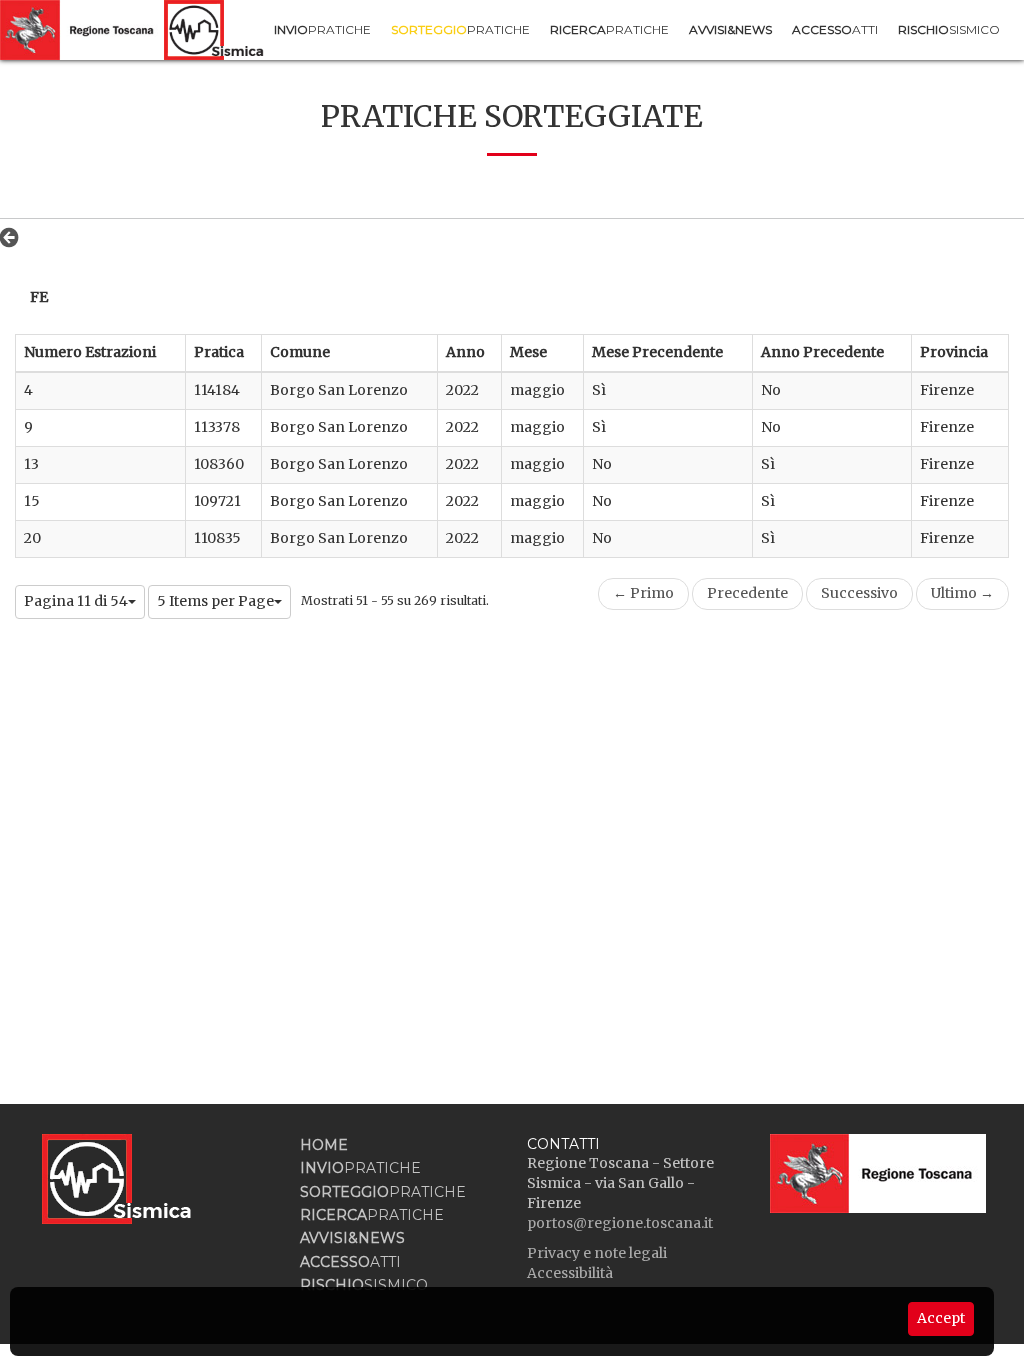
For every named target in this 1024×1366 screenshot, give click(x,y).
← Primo (643, 593)
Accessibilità (570, 1273)
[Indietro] (14, 237)
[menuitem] (322, 29)
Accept (941, 1318)
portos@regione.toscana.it (620, 1223)
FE (39, 297)
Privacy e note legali (597, 1253)
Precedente (747, 593)
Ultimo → (962, 593)
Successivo (859, 593)
